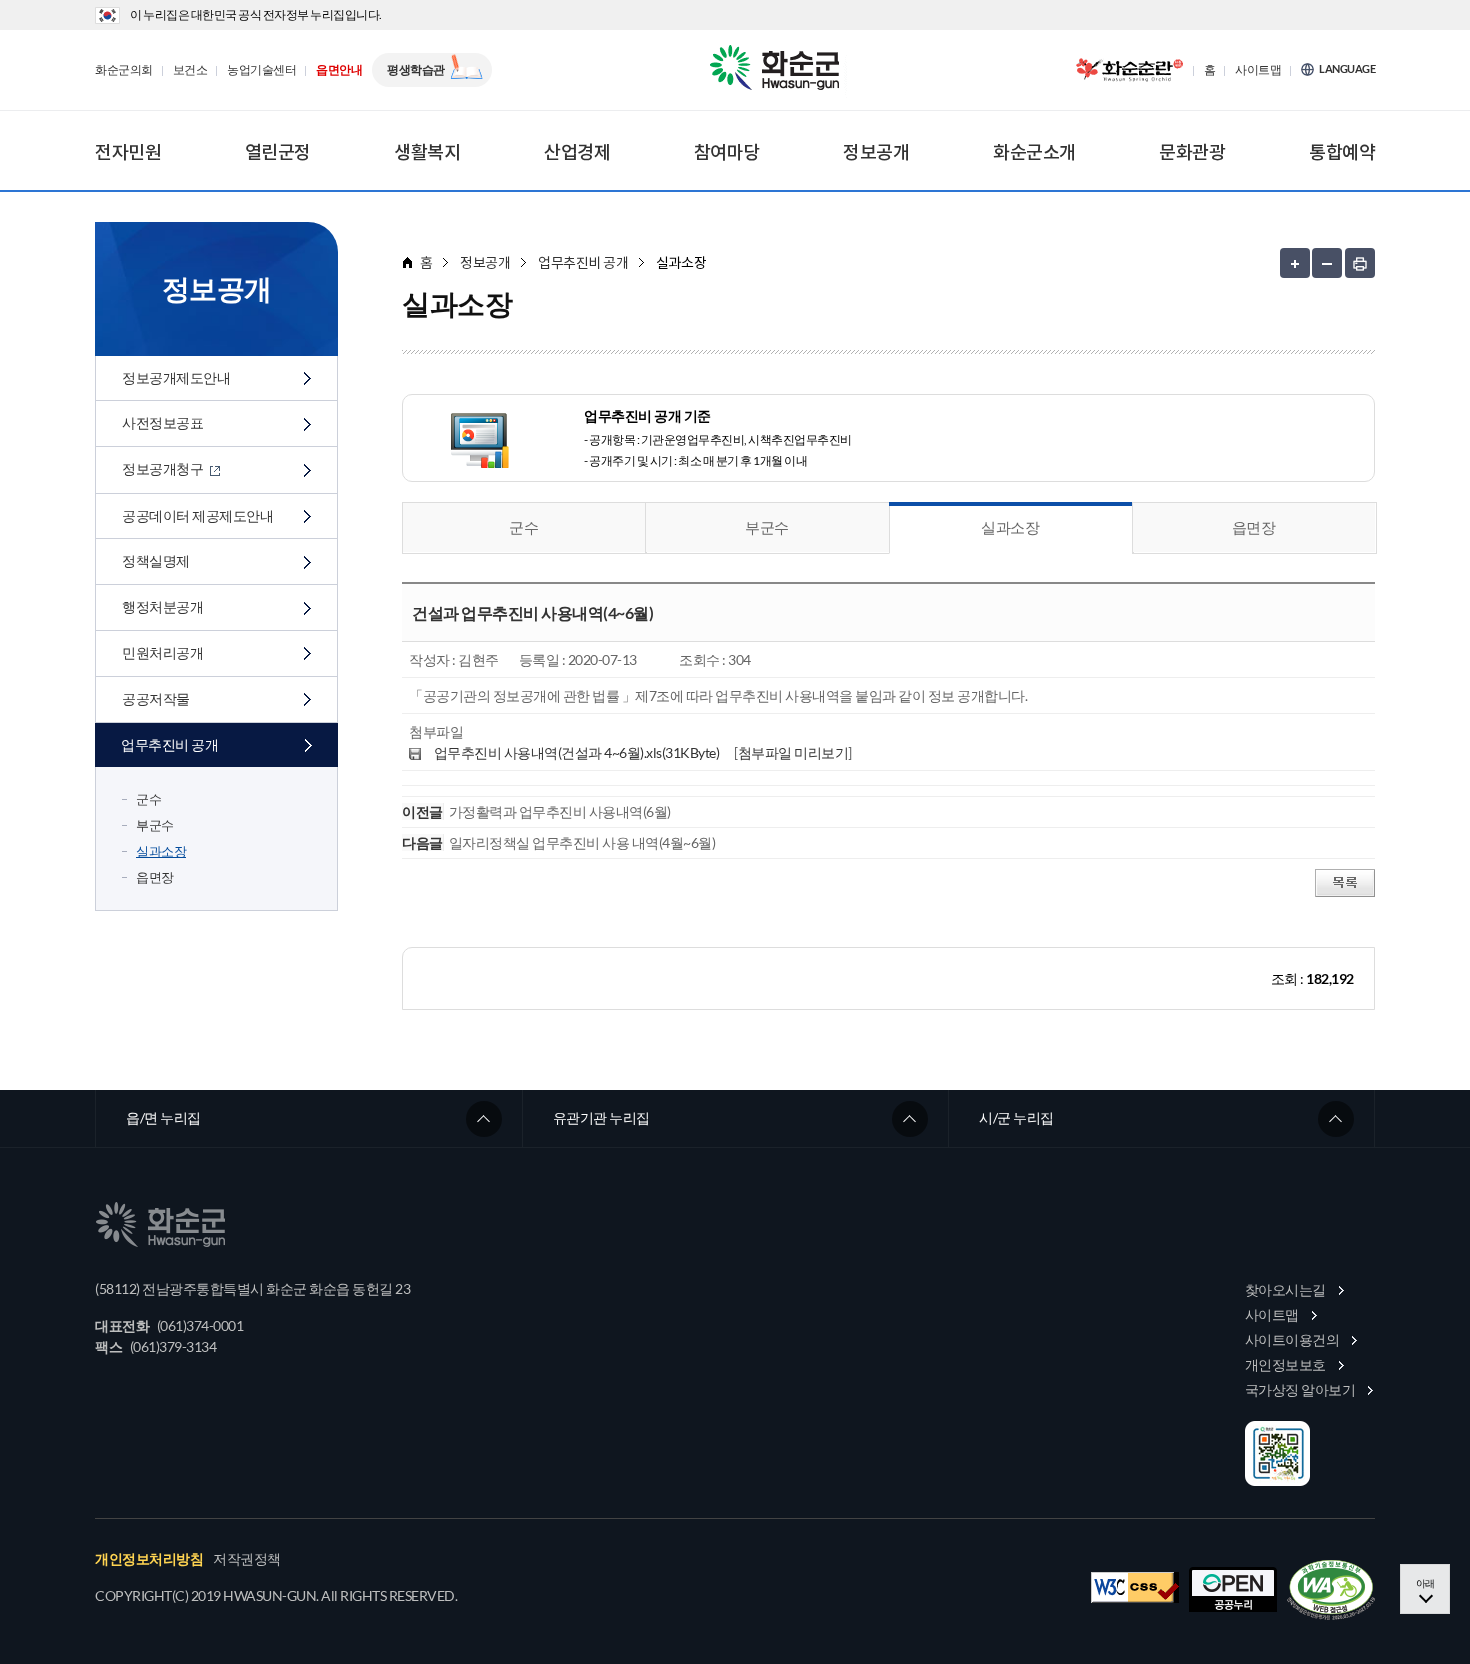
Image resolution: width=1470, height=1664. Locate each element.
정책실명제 (156, 560)
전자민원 (128, 152)
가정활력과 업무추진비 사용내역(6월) (560, 811)
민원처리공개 (162, 652)
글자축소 (1327, 263)
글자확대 (1295, 263)
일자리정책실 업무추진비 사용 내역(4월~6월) (582, 842)
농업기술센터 (261, 70)
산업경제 (577, 152)
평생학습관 (416, 69)
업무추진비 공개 (169, 744)
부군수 (155, 825)
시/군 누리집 (1016, 1117)
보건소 (190, 70)
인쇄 (1360, 263)
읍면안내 (339, 70)
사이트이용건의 (1292, 1339)
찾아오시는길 (1285, 1289)
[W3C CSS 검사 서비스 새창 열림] (1135, 1587)
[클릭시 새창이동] (1129, 70)
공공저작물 (156, 698)
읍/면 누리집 (163, 1117)
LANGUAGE (1347, 69)
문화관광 (1192, 152)
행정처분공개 (162, 606)
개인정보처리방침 (149, 1559)
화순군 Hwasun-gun (778, 70)
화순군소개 (1034, 152)
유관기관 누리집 (601, 1117)
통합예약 (1342, 152)
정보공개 (876, 152)
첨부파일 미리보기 (793, 752)
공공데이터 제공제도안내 (197, 515)
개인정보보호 (1285, 1364)
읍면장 (155, 877)
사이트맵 (1258, 70)
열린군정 (278, 152)
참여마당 (727, 152)
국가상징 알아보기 (1300, 1389)
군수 (148, 799)
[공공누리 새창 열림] (1233, 1589)
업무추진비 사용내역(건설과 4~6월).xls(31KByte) (577, 752)
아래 (1425, 1583)
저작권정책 (247, 1559)
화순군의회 (124, 70)
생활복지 (427, 152)
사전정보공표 (162, 422)
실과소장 (161, 851)
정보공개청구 (164, 468)
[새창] (1331, 1590)
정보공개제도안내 (176, 377)
